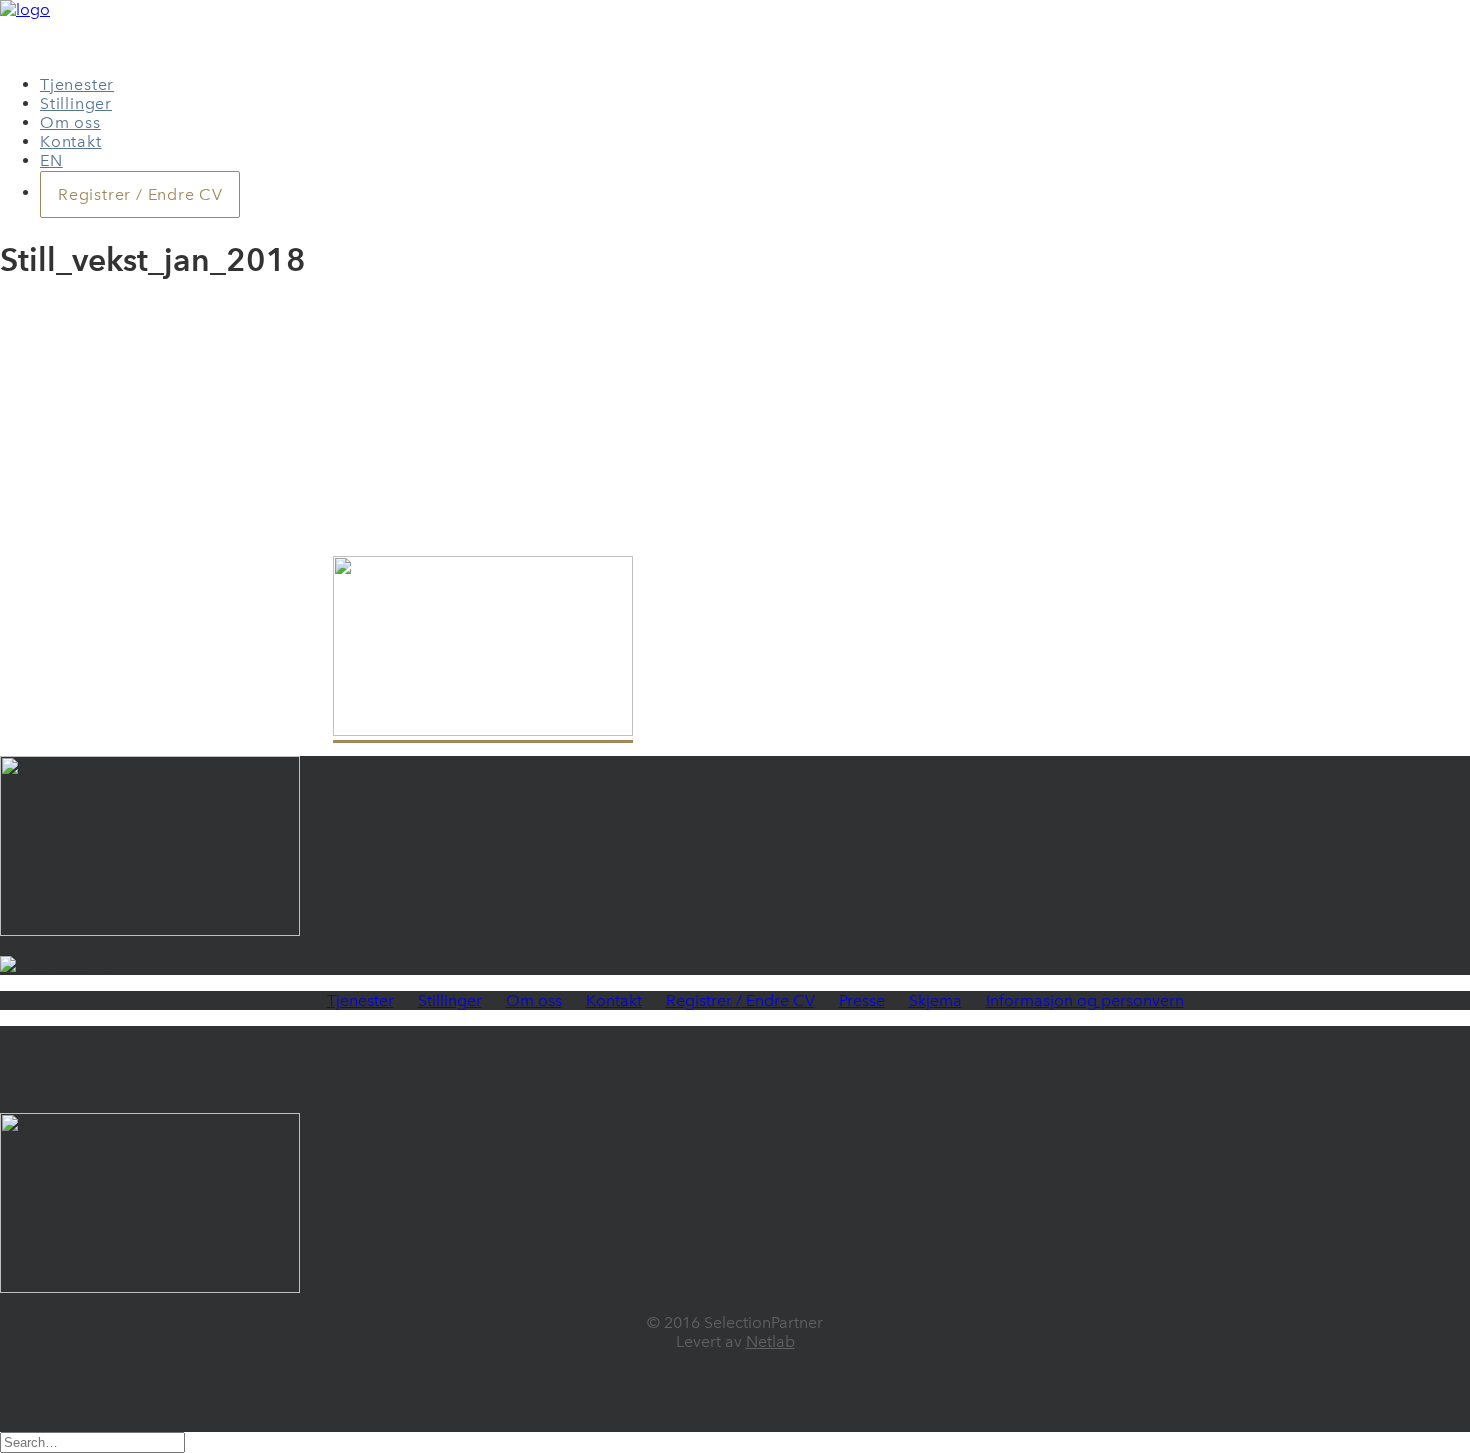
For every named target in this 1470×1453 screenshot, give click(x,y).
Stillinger (76, 103)
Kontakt (71, 141)
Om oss (70, 122)
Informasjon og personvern (1085, 1000)
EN (51, 160)
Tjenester (77, 84)
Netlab (770, 1341)
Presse (862, 1000)
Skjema (935, 1000)
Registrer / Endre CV (740, 1000)
